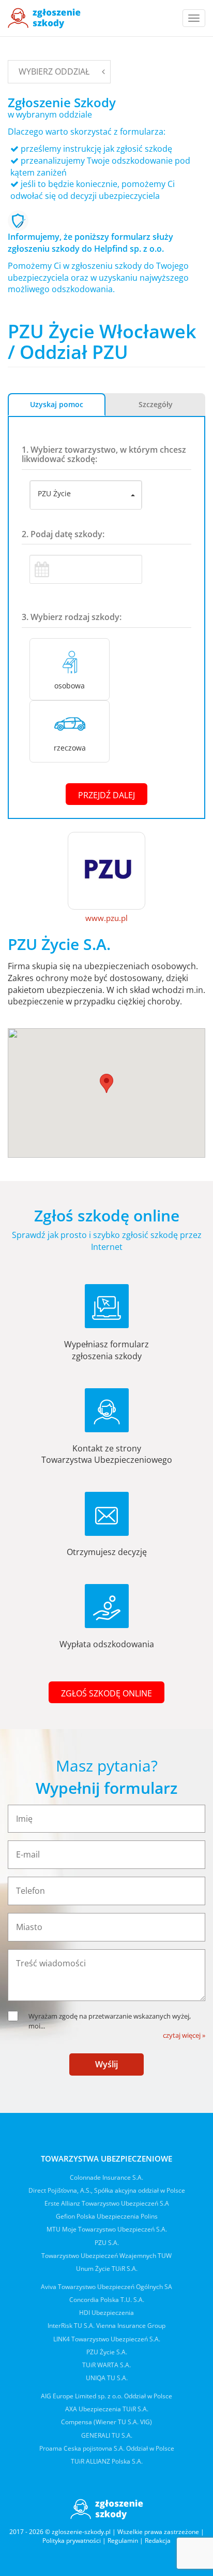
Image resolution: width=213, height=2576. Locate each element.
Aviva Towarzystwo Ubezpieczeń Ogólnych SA (106, 2287)
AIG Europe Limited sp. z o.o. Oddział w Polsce (106, 2396)
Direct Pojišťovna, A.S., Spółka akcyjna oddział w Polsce (107, 2190)
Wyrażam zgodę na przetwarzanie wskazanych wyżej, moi (110, 2021)
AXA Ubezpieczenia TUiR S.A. (107, 2409)
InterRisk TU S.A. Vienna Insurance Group (106, 2326)
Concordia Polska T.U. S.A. (107, 2300)
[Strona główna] (44, 18)
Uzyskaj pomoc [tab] (57, 404)
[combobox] (86, 495)
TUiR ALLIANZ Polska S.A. (107, 2461)
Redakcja (158, 2541)
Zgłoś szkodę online (106, 1693)
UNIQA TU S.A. (107, 2378)
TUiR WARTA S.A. (106, 2365)
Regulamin (123, 2541)
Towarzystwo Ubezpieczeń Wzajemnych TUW (106, 2256)
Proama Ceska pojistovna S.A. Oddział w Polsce (107, 2448)
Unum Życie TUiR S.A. (107, 2269)
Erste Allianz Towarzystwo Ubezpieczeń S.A (107, 2203)
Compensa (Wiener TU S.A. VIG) (106, 2422)
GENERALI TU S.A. (107, 2435)
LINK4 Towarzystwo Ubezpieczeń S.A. (107, 2339)
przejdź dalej (106, 795)
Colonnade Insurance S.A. (106, 2177)
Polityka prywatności (72, 2541)
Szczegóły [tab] (156, 404)
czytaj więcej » (184, 2035)
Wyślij (106, 2064)
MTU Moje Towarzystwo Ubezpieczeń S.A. (107, 2229)
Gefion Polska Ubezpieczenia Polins (107, 2216)
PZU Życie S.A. (107, 2352)
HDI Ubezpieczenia (106, 2313)
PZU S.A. (107, 2243)
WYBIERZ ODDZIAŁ (54, 71)
